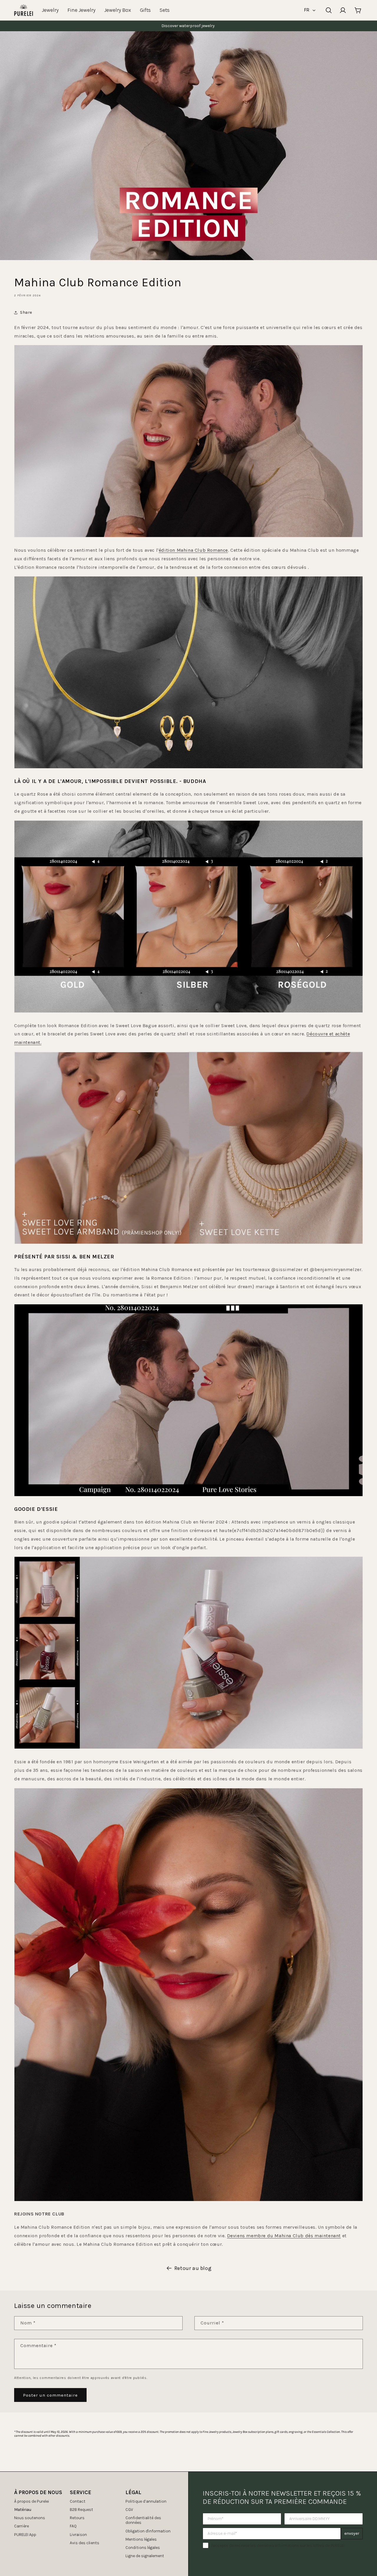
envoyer (352, 2533)
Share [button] (26, 312)
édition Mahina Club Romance (193, 550)
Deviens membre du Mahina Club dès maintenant (284, 2236)
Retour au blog (193, 2268)
